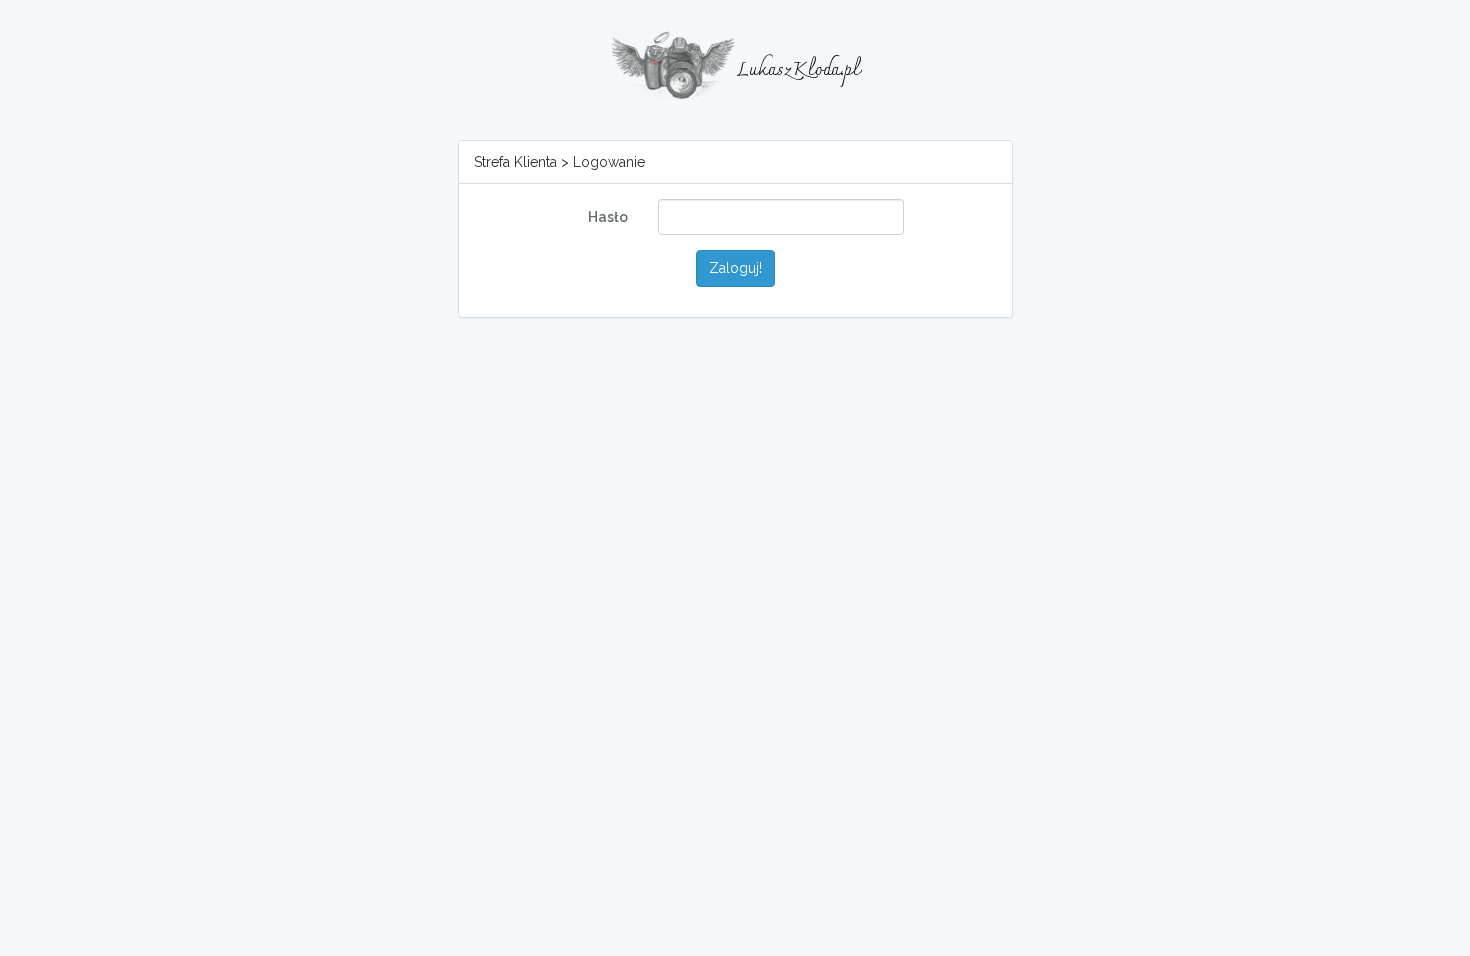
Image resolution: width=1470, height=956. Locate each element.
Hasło (608, 217)
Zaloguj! (735, 268)
